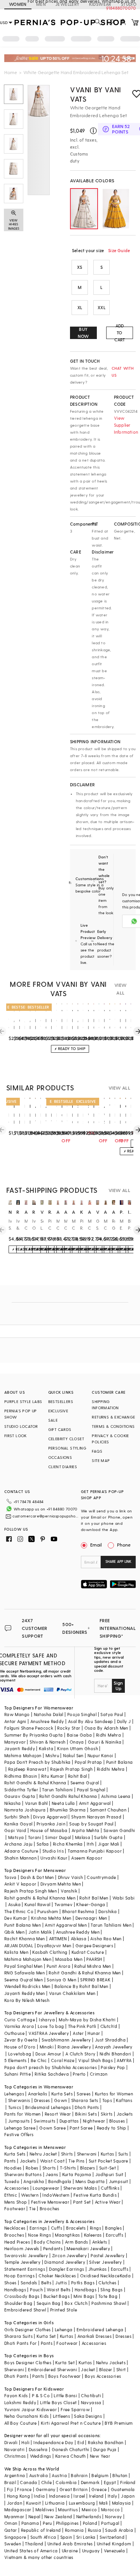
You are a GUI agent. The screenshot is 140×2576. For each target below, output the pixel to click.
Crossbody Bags (22, 2296)
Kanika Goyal (18, 1824)
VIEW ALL (121, 989)
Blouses (117, 2121)
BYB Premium (119, 2423)
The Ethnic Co (19, 1911)
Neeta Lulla (63, 1803)
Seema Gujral (85, 1783)
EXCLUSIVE (58, 1411)
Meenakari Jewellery (88, 2248)
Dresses (42, 2100)
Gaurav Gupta (20, 1796)
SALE (53, 1420)
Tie (32, 2208)
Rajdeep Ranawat (27, 1769)
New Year (100, 2456)
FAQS (97, 1451)
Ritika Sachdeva (52, 2074)
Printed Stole (64, 2310)
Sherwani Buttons (23, 2174)
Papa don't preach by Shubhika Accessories (51, 2067)
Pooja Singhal (82, 1714)
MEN (41, 4)
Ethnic (11, 2195)
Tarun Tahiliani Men (111, 1925)
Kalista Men (16, 1952)
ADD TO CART (120, 333)
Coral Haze (63, 2060)
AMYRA (124, 2060)
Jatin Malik (40, 1932)
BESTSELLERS (61, 1401)
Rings (95, 2228)
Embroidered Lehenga (100, 2329)
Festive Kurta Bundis (95, 2195)
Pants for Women (23, 2114)
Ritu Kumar (53, 1776)
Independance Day (53, 2442)
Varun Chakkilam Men (72, 1993)
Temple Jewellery (22, 2262)
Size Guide (119, 250)
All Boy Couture (21, 2423)
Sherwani (87, 2154)
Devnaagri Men (91, 1918)
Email (96, 1545)
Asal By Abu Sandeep (91, 1721)
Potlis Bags (83, 2283)
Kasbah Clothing (50, 1952)
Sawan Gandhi (119, 1830)
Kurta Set (46, 2336)
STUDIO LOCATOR (21, 1426)
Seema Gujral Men (24, 1980)
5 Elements (16, 2060)
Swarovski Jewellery (26, 2255)
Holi (25, 2442)
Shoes (10, 2283)
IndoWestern (56, 2195)
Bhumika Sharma (68, 1810)
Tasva (10, 1877)
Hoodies (13, 2168)
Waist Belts (59, 2290)
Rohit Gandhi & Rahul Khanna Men (85, 1973)
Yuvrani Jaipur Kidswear (31, 2409)
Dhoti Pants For (21, 2343)
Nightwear (94, 2121)
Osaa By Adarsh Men (106, 1728)
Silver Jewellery (105, 2262)
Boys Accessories (103, 2376)
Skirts (107, 2114)
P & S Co (41, 2395)
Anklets (100, 2242)
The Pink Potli (82, 2026)
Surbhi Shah (17, 1817)
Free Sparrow (75, 2409)
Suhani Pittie (17, 2074)
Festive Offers (19, 2134)
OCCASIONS (60, 1457)
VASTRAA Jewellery (49, 2033)
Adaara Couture (21, 1851)
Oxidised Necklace (100, 2276)
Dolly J (124, 1721)
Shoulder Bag (18, 2303)
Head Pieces (17, 2242)
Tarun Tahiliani (57, 1790)
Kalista (46, 1748)
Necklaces (15, 2228)
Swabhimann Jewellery (66, 2040)
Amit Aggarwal (95, 1803)
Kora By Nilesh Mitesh (27, 2000)
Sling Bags (111, 2290)
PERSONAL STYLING (67, 1448)
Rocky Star (69, 1728)
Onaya (77, 1742)
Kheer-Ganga (91, 1904)
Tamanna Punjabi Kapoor (95, 1851)
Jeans (52, 2174)
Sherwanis (19, 2100)
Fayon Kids (16, 2395)
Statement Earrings (25, 2269)
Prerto (79, 2074)
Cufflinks (110, 2188)
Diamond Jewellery (65, 2262)
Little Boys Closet (58, 2402)
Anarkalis (38, 2094)
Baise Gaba (80, 1735)
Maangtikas (67, 2235)
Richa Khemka (68, 1844)
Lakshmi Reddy (20, 2402)
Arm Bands (77, 2242)
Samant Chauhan (108, 1810)
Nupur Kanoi (100, 1755)
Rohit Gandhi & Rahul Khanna (35, 1783)
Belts (46, 2283)
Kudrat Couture (88, 1952)
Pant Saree (81, 2128)
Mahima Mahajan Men (28, 1959)
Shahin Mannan (20, 1858)
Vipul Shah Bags (95, 2060)
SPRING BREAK (95, 1980)
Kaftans (124, 2100)
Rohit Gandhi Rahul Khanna (68, 1796)
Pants (10, 2161)
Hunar (94, 2033)
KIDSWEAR (100, 4)
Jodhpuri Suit (109, 2174)
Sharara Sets (85, 2100)
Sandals (29, 2283)
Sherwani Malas (80, 2188)
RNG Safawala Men (24, 1973)
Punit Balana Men (23, 1925)
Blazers (88, 2168)
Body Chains (47, 2242)
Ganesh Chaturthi (70, 2449)
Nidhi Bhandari (115, 2054)
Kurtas (107, 2154)
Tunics (15, 2107)
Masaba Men (69, 1959)
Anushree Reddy (47, 1721)
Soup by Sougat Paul (91, 1824)
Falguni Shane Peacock (29, 1728)
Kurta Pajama (77, 2174)
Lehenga (64, 2329)
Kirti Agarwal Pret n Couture (71, 2423)
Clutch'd (109, 2026)
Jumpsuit (119, 2181)
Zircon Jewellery (69, 2255)
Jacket (88, 2369)
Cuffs (57, 2228)
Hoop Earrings (19, 2276)
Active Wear (108, 2202)
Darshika (108, 1911)
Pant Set (82, 2202)
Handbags (15, 2290)
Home (11, 72)
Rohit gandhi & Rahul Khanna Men (40, 1898)
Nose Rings (39, 2235)
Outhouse (14, 2033)
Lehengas (14, 2094)
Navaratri (15, 2449)
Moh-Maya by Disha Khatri (87, 2020)
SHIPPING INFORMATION (105, 1405)
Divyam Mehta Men (61, 1884)
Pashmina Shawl (109, 2303)
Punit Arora (59, 1966)
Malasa (83, 1837)
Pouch (36, 2290)
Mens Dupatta (90, 2181)
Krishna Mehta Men (51, 1918)
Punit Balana (120, 1762)
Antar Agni (15, 1721)
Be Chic (39, 2060)
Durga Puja (105, 2449)
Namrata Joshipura (25, 1810)
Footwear (15, 2208)
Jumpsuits (19, 2121)
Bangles (113, 2228)
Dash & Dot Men (37, 1877)
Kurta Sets (62, 2094)
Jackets (125, 2114)
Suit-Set (108, 2168)
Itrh (90, 1844)
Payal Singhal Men (24, 1966)
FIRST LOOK (16, 1436)
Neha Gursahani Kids (27, 2416)
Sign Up (118, 1685)
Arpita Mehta (86, 1830)
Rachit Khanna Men (25, 1938)
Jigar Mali (109, 1844)
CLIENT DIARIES (63, 1467)
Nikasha (13, 1803)
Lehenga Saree (20, 2128)
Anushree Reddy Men (78, 1932)
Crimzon (99, 2074)
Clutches (107, 2283)
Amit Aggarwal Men (66, 1925)
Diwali (11, 2442)
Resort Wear (58, 2114)
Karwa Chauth (71, 2456)
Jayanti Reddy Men (25, 1993)
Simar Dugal (58, 1837)
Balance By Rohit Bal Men (81, 1986)
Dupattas (69, 2121)
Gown (61, 2100)
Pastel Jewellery (108, 2255)
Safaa (43, 1844)
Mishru (52, 1755)
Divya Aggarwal (50, 1817)
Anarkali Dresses (94, 2336)
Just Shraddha (110, 2040)
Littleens (62, 2416)
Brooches (50, 2208)
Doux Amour (48, 2054)
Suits (123, 2154)
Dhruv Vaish (70, 1877)
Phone (124, 1545)
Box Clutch (76, 2303)
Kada (125, 2276)
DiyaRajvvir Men (54, 1945)
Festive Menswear (50, 2202)
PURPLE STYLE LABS (23, 1401)
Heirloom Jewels (22, 2248)
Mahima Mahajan (23, 1755)
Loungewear (46, 2188)
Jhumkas (98, 2269)
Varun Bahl (36, 1803)
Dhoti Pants (87, 2107)
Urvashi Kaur (54, 1858)
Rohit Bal (78, 1776)
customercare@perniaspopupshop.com (46, 1516)
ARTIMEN (58, 1938)
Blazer (106, 2369)
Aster (78, 2033)
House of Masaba (49, 1830)
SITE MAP (101, 1460)
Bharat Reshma (78, 1911)
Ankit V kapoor (20, 1884)
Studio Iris (53, 1851)
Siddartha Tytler (21, 1790)
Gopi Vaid (15, 1830)
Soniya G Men (61, 1980)
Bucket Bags (57, 2296)
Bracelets (76, 2228)
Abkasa (79, 1938)
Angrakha (34, 2181)
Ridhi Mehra (108, 1735)
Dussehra (38, 2449)
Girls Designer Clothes (28, 2329)
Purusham (48, 1911)
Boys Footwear (65, 2376)
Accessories (17, 2188)
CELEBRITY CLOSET (66, 1439)
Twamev (63, 1904)
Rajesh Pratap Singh (72, 1769)
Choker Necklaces (57, 2276)
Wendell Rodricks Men (27, 1986)
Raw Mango (17, 1714)
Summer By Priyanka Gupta (34, 1735)
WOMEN (18, 4)
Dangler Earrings (66, 2269)
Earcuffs (115, 2235)
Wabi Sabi (124, 1898)
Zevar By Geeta (21, 2040)
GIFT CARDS (60, 1429)
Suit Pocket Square (108, 2161)
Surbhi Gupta (108, 1837)
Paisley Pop (113, 2067)
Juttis (61, 2283)
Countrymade (101, 1877)
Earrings (38, 2228)
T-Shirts (68, 2168)
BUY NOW (83, 333)
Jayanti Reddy (20, 1748)
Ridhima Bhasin (21, 1776)
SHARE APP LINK (118, 1561)
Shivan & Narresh (47, 1742)
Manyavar (15, 1742)
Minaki (47, 2047)
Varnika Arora (19, 2026)
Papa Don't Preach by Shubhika (38, 1762)
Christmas (15, 2456)
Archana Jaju (18, 1844)
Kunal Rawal (37, 1904)
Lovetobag (20, 2054)
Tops (107, 2100)
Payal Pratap (88, 1762)
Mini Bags (84, 2296)
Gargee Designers (94, 1945)
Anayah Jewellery (114, 2047)
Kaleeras (93, 2235)
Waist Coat (52, 2161)
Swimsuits (45, 2121)
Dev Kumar (16, 1918)
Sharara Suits (18, 2336)
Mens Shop (16, 2202)
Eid (81, 2442)
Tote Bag (108, 2296)
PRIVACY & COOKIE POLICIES (110, 1439)
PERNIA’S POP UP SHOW (21, 1414)
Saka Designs (88, 2416)
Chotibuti (91, 2395)
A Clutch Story (80, 2054)
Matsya (16, 1837)
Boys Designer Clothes (28, 2362)
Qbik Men (14, 1932)
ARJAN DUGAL (19, 1945)
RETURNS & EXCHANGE (113, 1417)
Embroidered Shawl (25, 2310)
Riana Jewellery (74, 2047)
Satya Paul (112, 1714)
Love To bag (51, 2026)
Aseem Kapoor (87, 1858)
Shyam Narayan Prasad (96, 1817)
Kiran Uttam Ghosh (78, 1748)
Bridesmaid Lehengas (48, 2107)
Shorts (49, 2168)
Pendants (53, 2248)
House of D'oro (20, 2047)
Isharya (47, 2020)
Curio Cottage (20, 2020)
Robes (32, 2168)
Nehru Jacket (43, 2154)
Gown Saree (52, 2128)
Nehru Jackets (111, 2362)
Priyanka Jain (51, 1824)
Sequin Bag (49, 2303)
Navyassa (91, 2402)
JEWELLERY (67, 4)
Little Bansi (65, 2395)
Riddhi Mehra (111, 1769)
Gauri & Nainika (105, 1742)
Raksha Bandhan (106, 2442)
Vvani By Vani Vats (96, 94)
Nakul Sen (73, 1755)
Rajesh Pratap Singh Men (31, 1891)
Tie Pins (76, 2161)
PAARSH (94, 1959)
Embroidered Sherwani (52, 2369)
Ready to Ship (112, 2128)
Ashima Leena (116, 1796)
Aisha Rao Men (106, 1938)
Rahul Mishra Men (93, 1966)
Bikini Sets (86, 2114)
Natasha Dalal (49, 1714)
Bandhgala (60, 2181)
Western (30, 2195)
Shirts (67, 2154)
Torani (35, 1837)
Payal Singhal (91, 1790)
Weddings (41, 2456)
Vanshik (69, 1891)
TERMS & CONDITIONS (113, 1426)
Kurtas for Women (114, 2094)
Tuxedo (12, 2181)
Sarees (84, 2094)
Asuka (14, 1904)
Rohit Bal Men (94, 1898)
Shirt (121, 2369)
